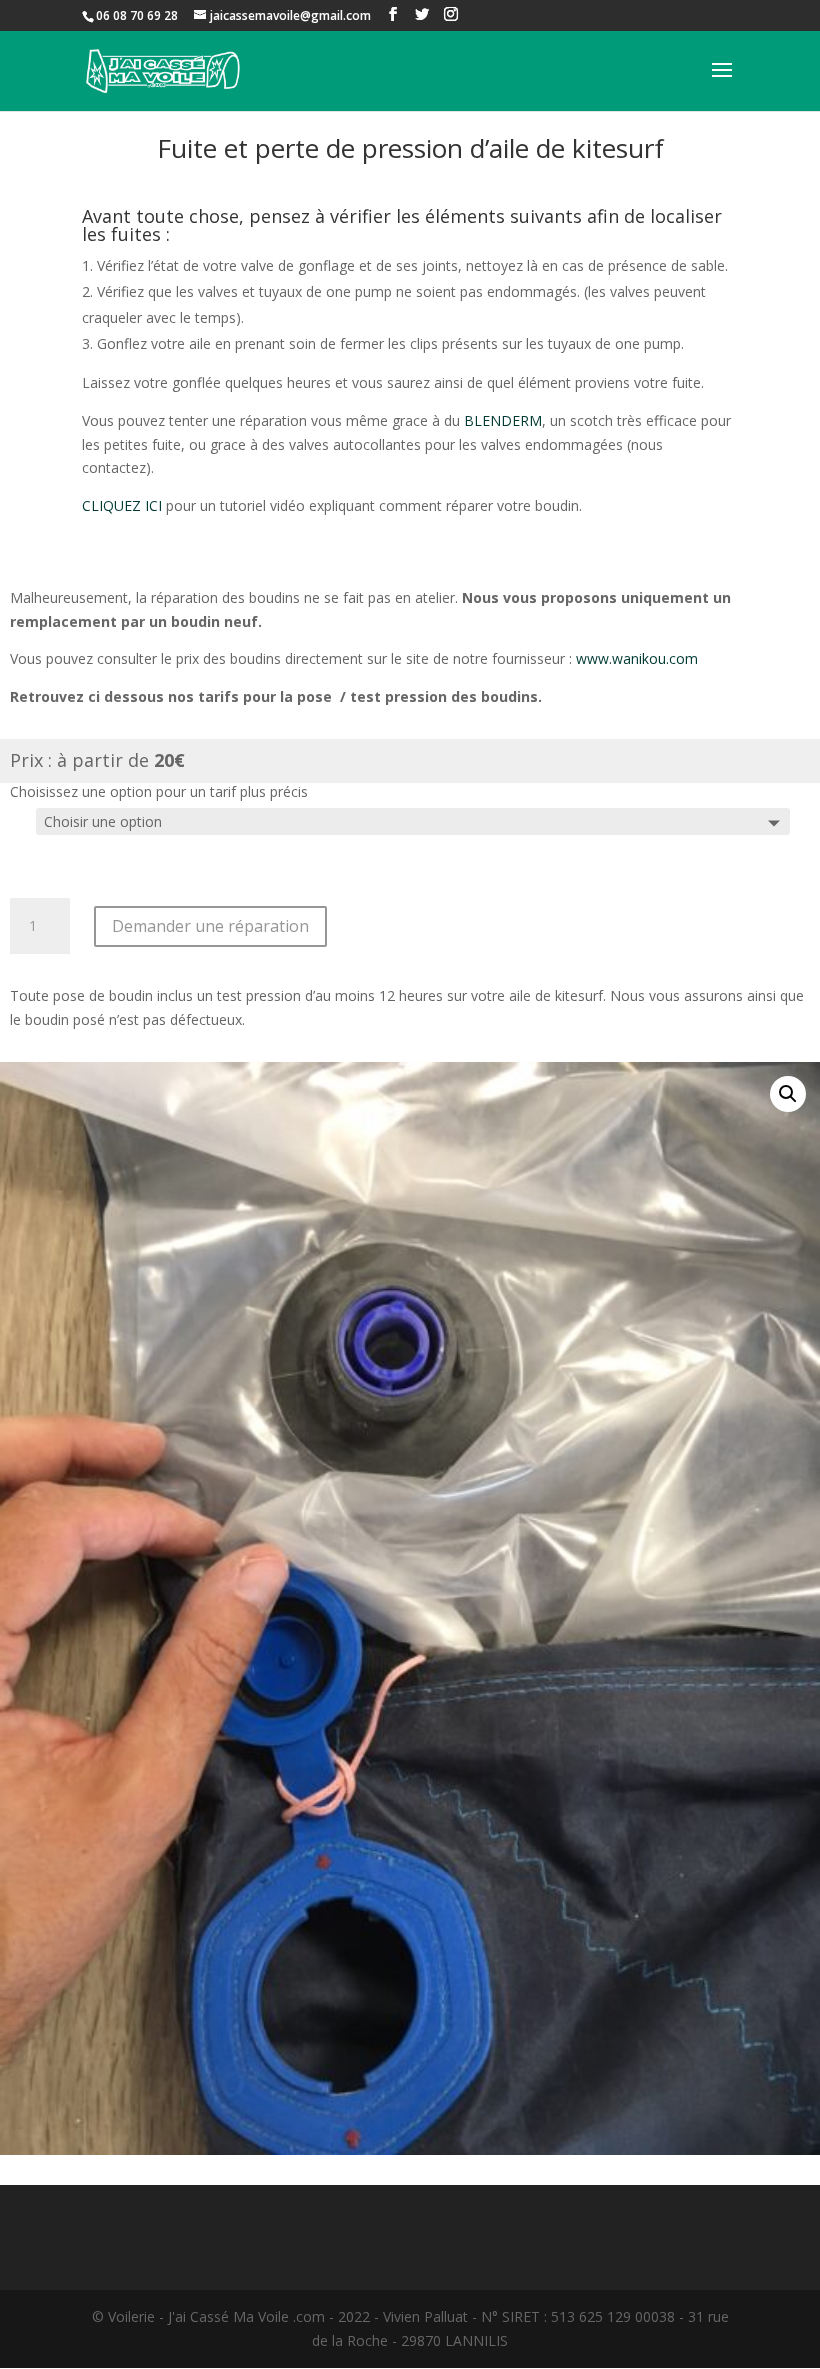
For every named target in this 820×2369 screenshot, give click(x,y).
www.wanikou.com (637, 658)
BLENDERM (503, 420)
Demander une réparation (210, 926)
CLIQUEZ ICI (122, 505)
